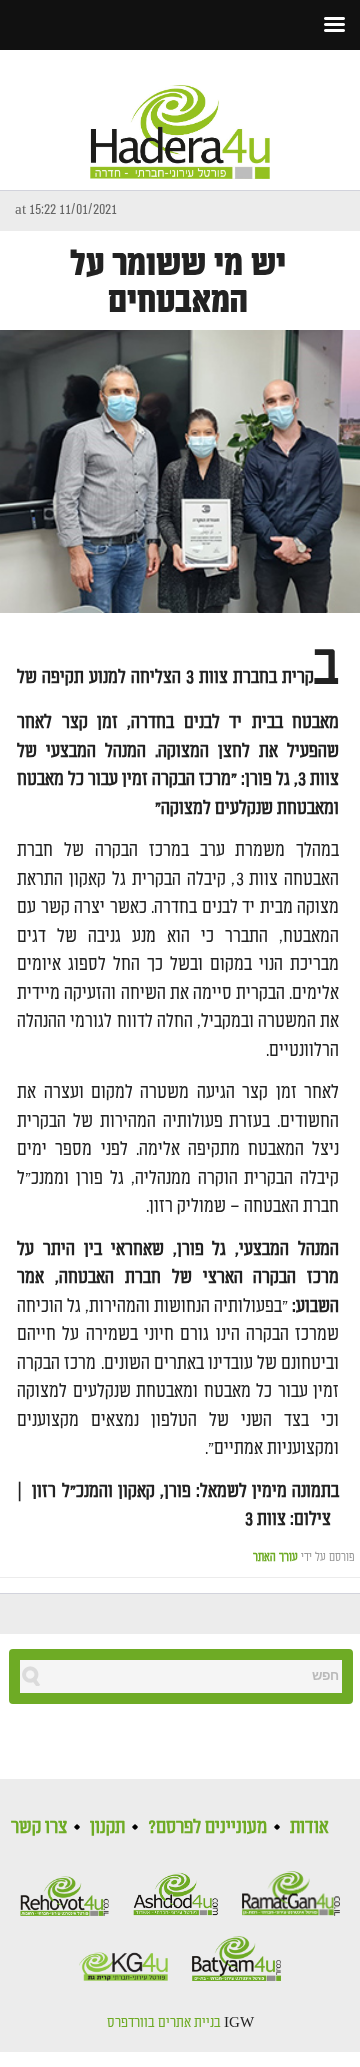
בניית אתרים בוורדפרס (164, 2023)
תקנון (107, 1827)
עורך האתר (275, 1557)
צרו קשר (39, 1827)
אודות (309, 1827)
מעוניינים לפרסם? (207, 1827)
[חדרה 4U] (180, 115)
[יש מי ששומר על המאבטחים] (180, 471)
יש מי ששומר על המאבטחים (178, 283)
